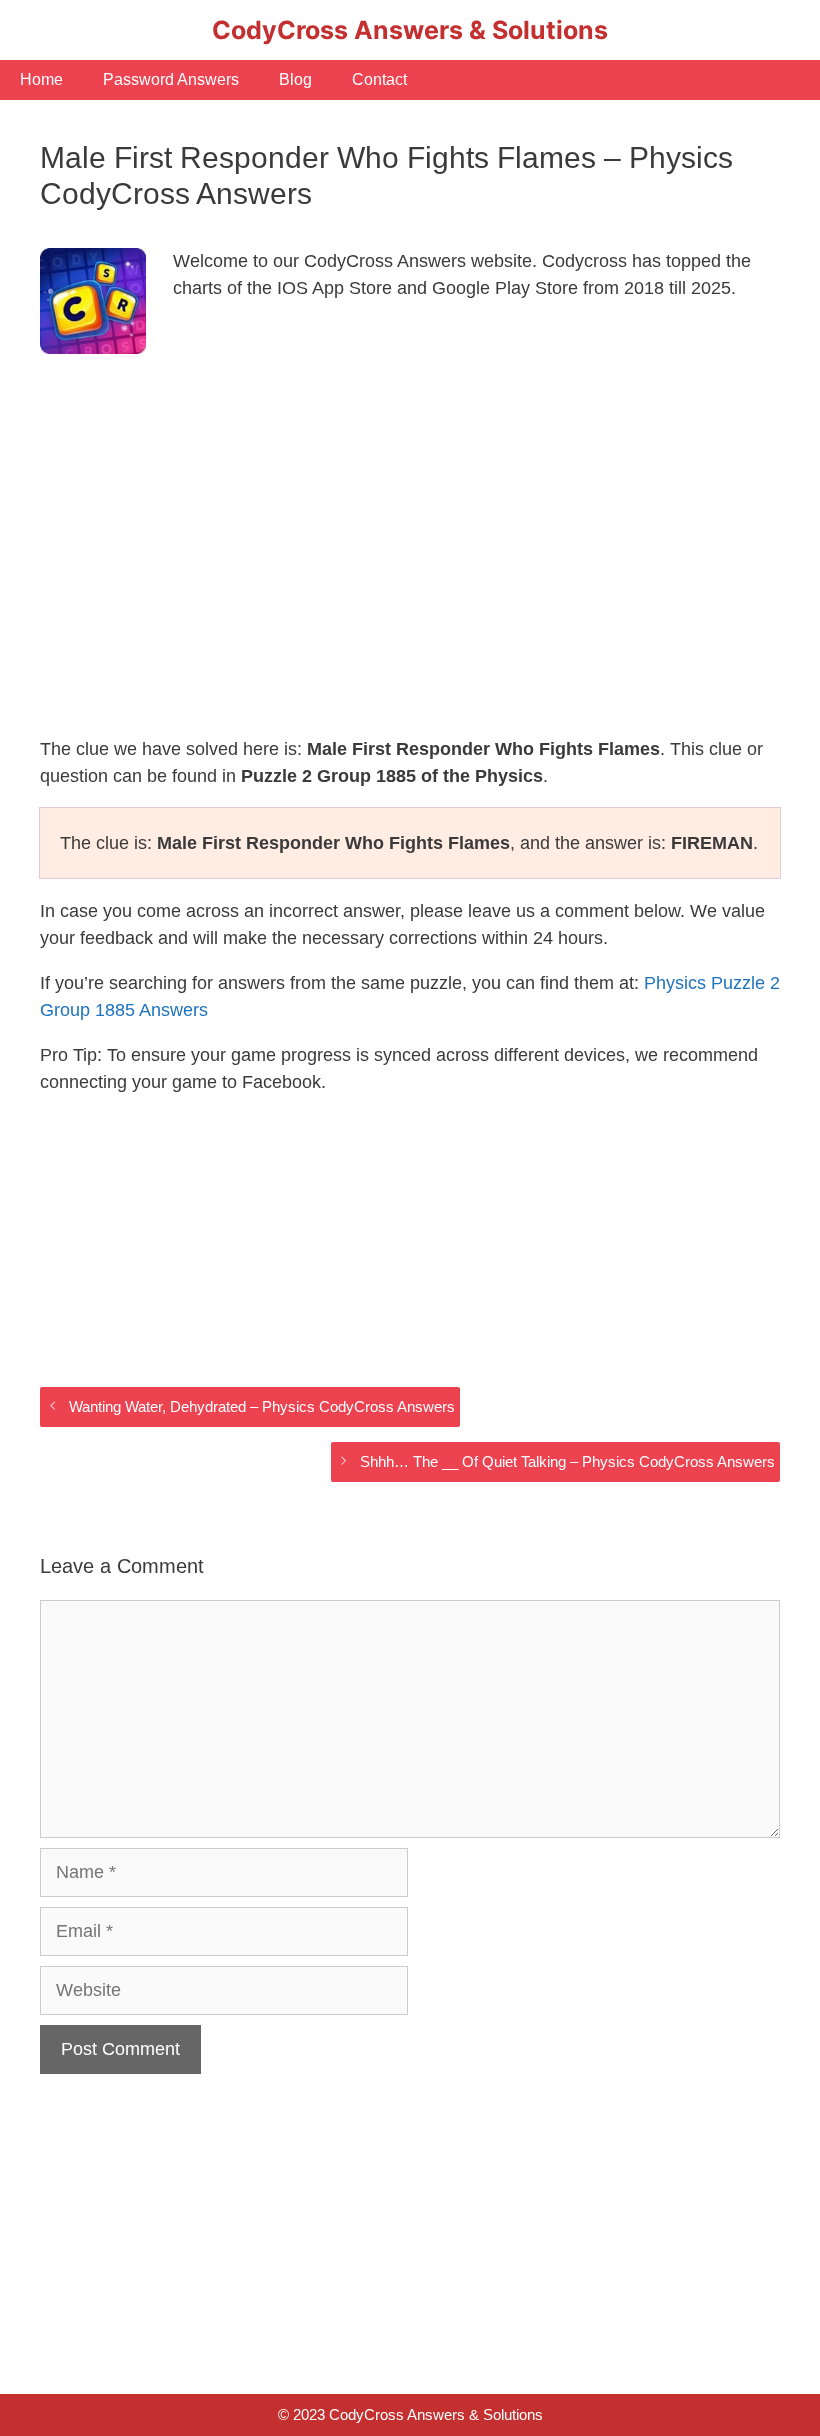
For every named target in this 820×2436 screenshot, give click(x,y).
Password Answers (171, 79)
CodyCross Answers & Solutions (410, 30)
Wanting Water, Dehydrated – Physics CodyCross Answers (262, 1406)
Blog (295, 79)
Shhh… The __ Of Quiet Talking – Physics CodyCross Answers (567, 1461)
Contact (379, 79)
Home (41, 79)
